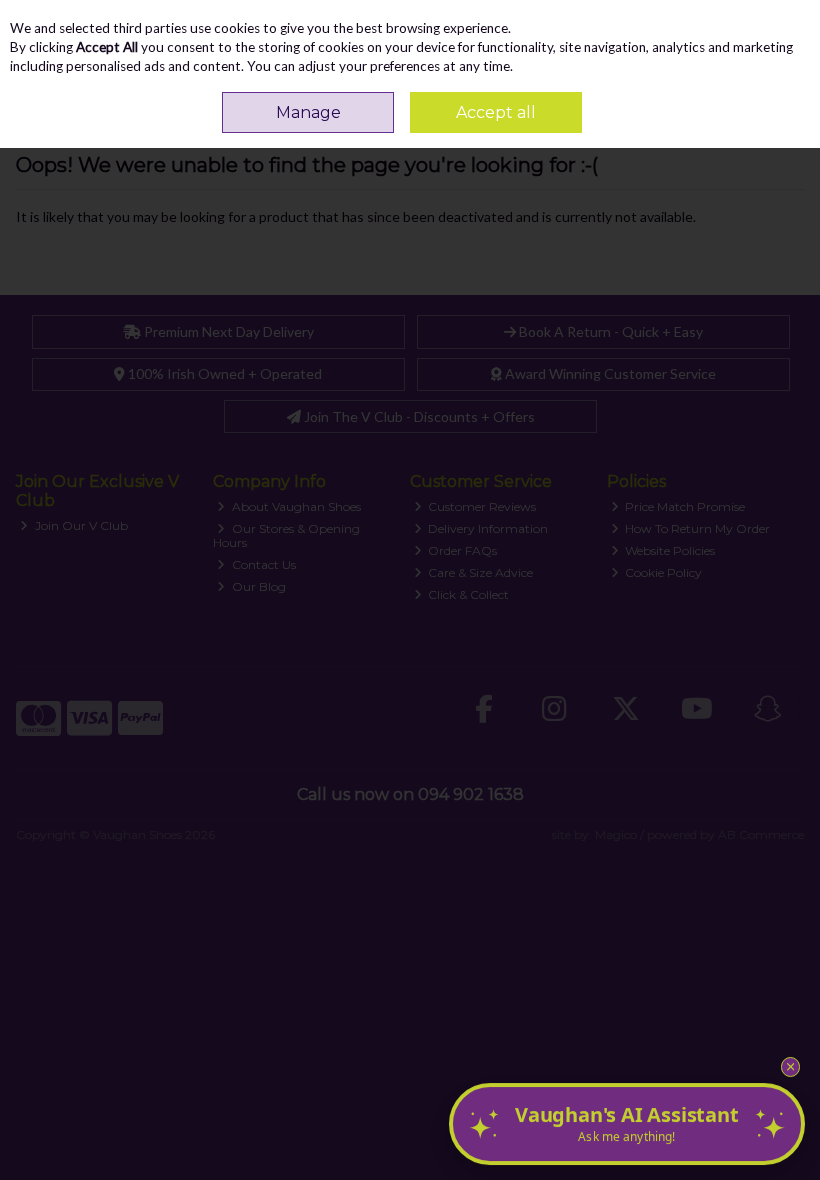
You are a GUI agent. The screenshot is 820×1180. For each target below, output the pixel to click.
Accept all (496, 112)
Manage (308, 112)
